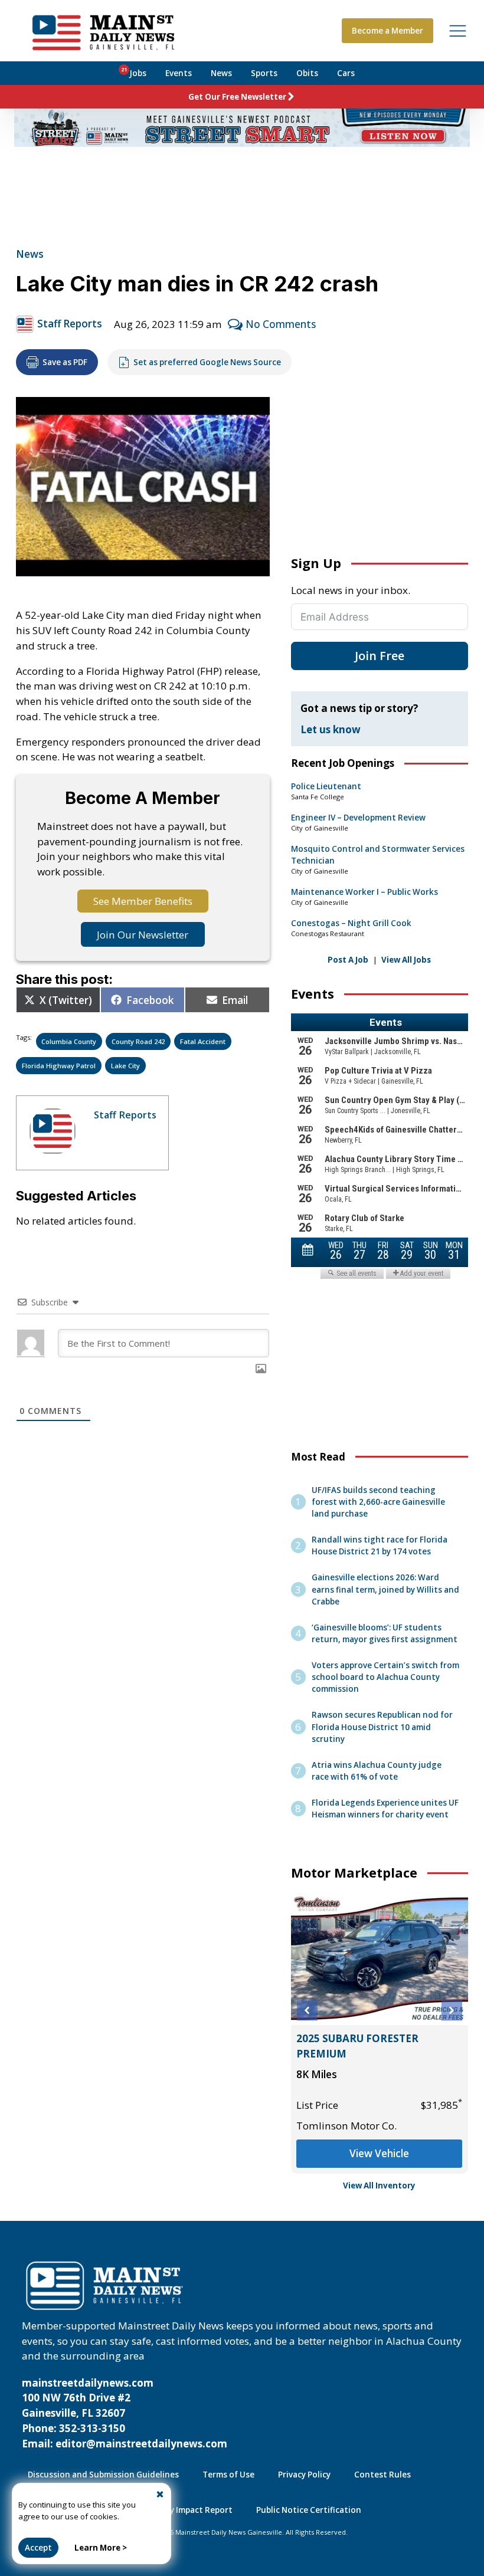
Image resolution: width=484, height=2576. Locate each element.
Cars (346, 73)
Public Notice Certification (309, 2510)
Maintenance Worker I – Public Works (364, 892)
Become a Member (387, 31)
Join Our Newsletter (143, 935)
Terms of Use (228, 2475)
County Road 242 (138, 1041)
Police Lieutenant (326, 786)
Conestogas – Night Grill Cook (351, 923)
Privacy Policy (304, 2475)
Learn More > (101, 2548)
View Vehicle (379, 2153)
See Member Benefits (143, 901)
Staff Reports (70, 324)
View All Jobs (406, 960)
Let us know (331, 729)
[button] (307, 2011)
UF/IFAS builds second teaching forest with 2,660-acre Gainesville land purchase (378, 1502)
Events (179, 73)
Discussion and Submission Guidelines (103, 2475)
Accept (38, 2548)
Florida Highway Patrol (59, 1066)
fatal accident (203, 1041)
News (221, 73)
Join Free (380, 656)
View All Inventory (379, 2186)
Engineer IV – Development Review (358, 818)
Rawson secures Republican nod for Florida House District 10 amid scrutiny (382, 1727)
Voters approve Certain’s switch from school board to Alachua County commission (385, 1677)
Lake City (125, 1066)
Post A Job (348, 960)
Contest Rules (382, 2475)
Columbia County (69, 1041)
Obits (307, 73)
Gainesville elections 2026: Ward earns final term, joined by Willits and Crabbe (385, 1589)
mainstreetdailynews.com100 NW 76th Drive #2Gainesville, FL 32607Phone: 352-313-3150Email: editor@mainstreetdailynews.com (125, 2413)
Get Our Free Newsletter (237, 97)
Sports (264, 73)
